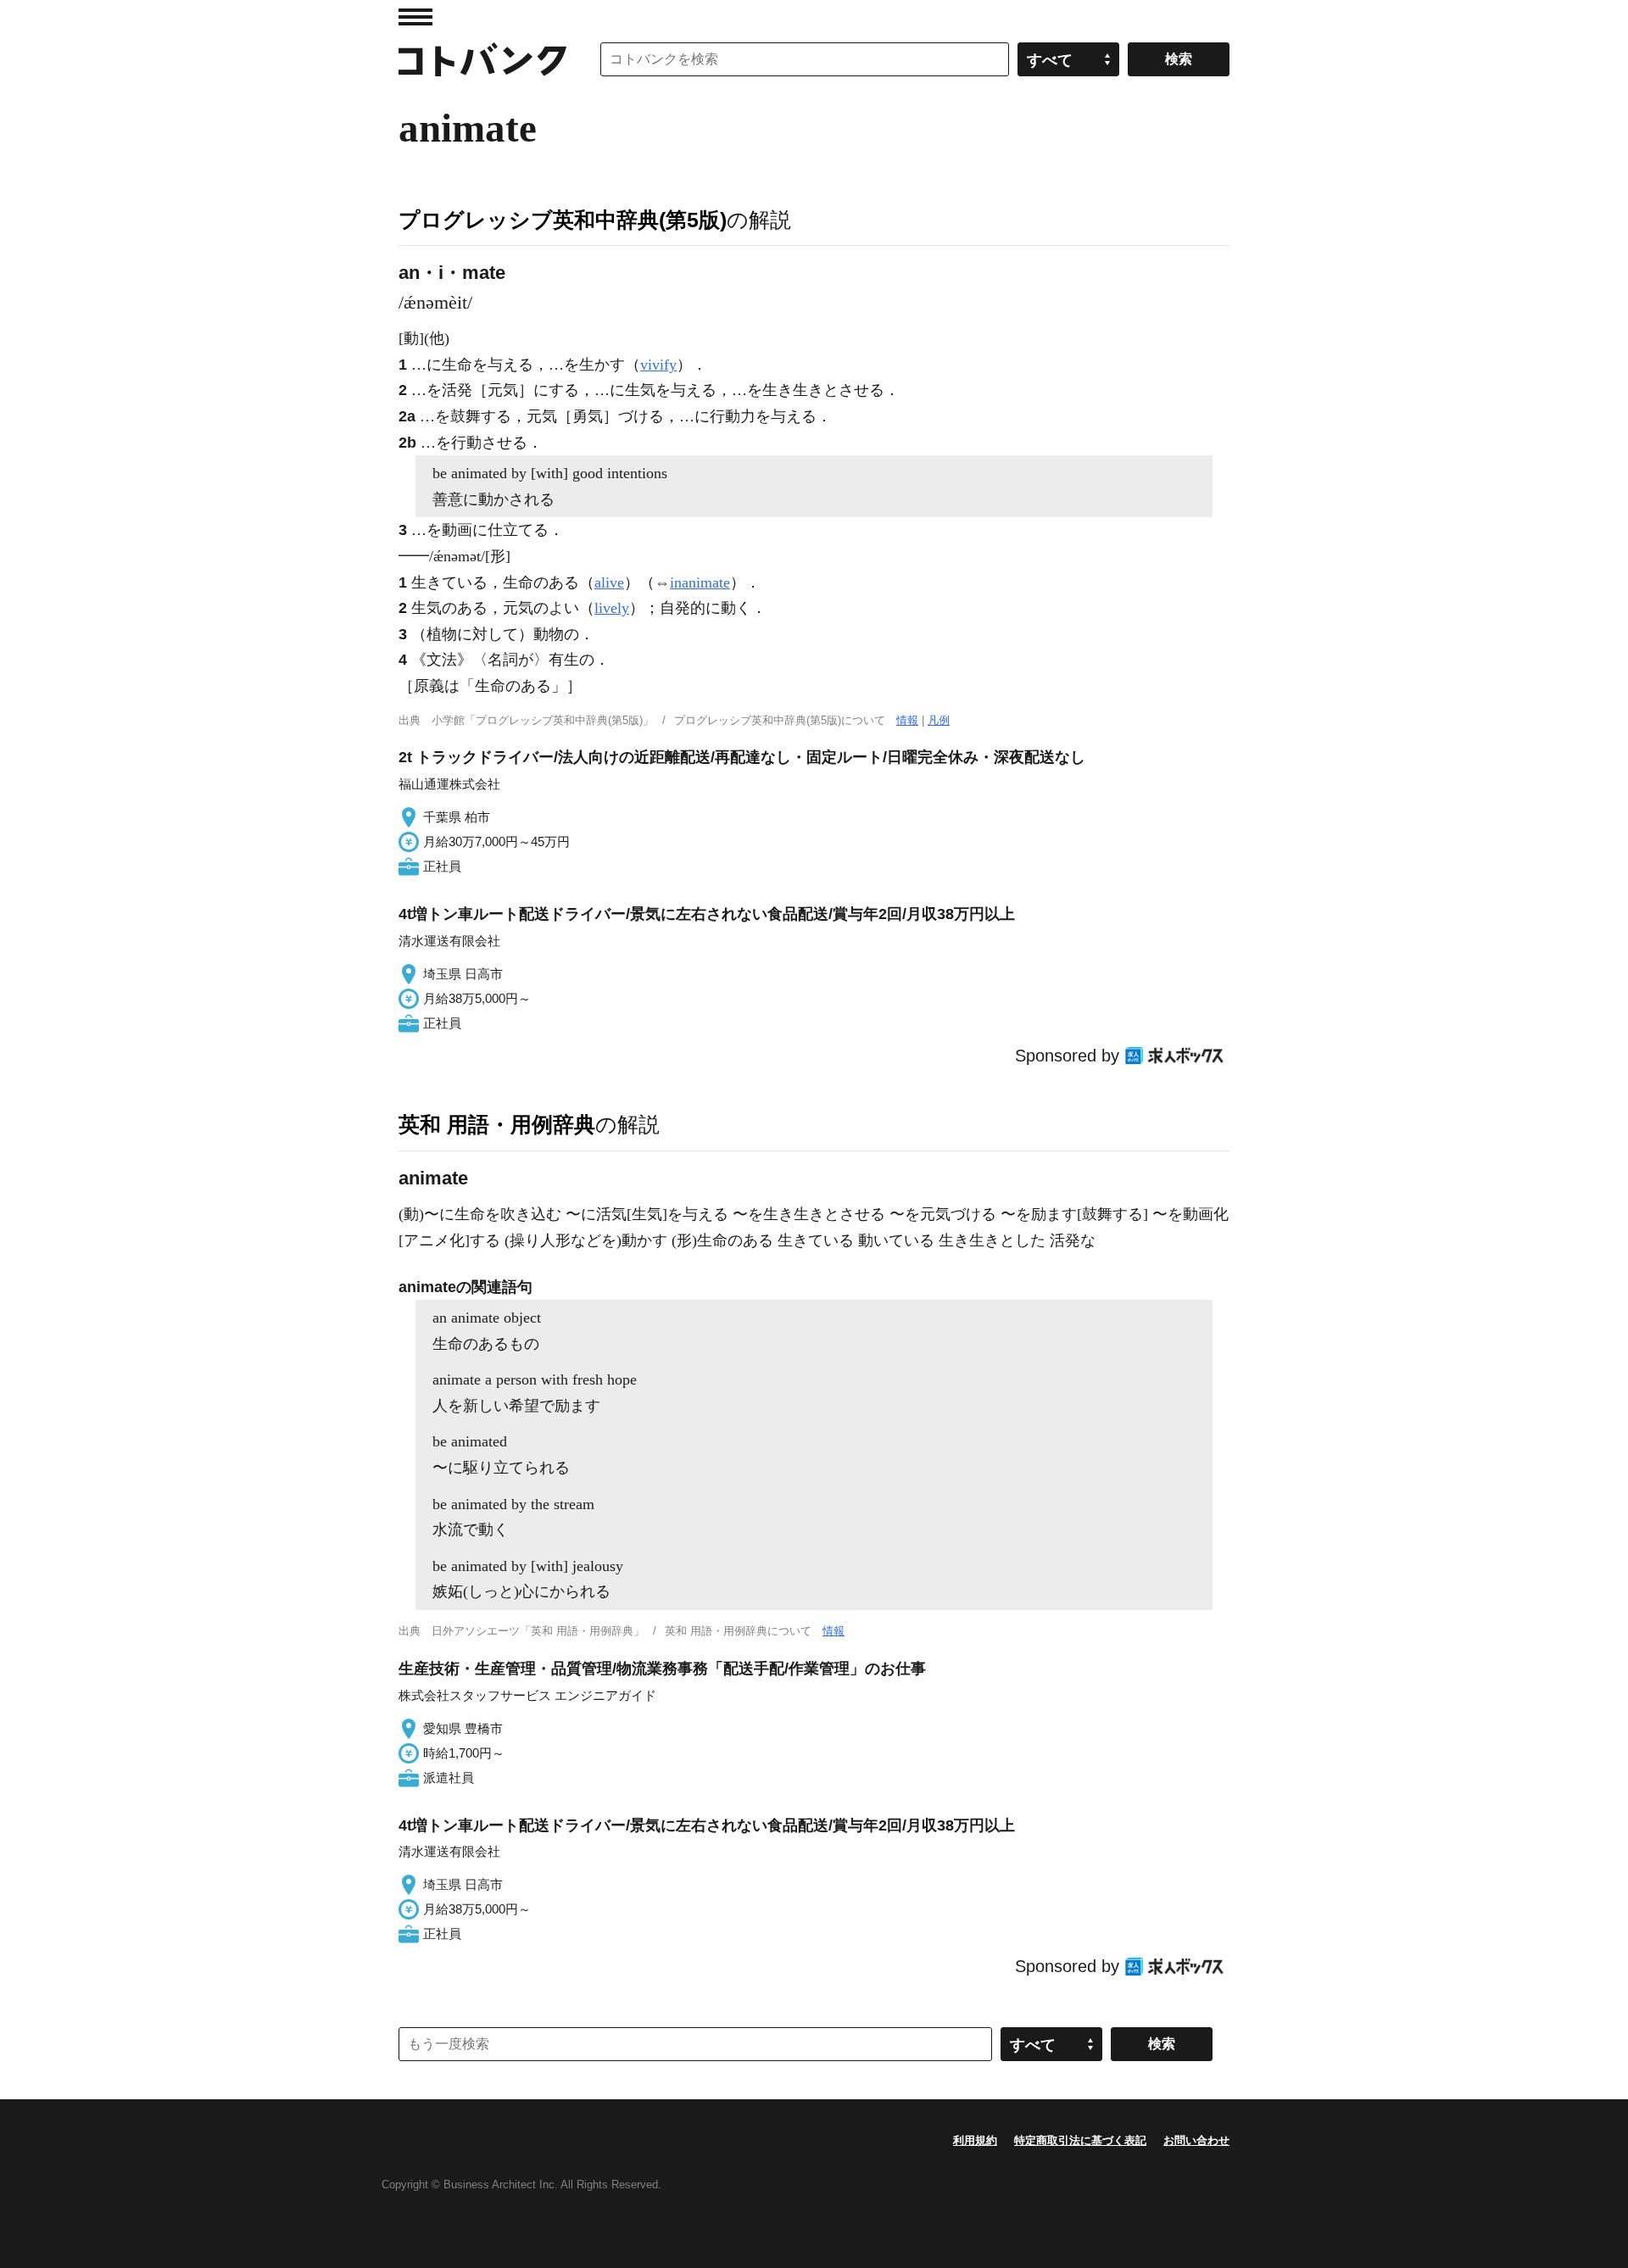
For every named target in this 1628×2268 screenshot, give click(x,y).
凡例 (939, 720)
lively (612, 608)
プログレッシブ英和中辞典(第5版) (563, 220)
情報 (907, 720)
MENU (415, 17)
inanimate (700, 582)
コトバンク (482, 59)
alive (609, 582)
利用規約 (975, 2140)
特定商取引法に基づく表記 (1080, 2140)
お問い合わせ (1196, 2140)
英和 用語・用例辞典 (497, 1124)
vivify (658, 365)
